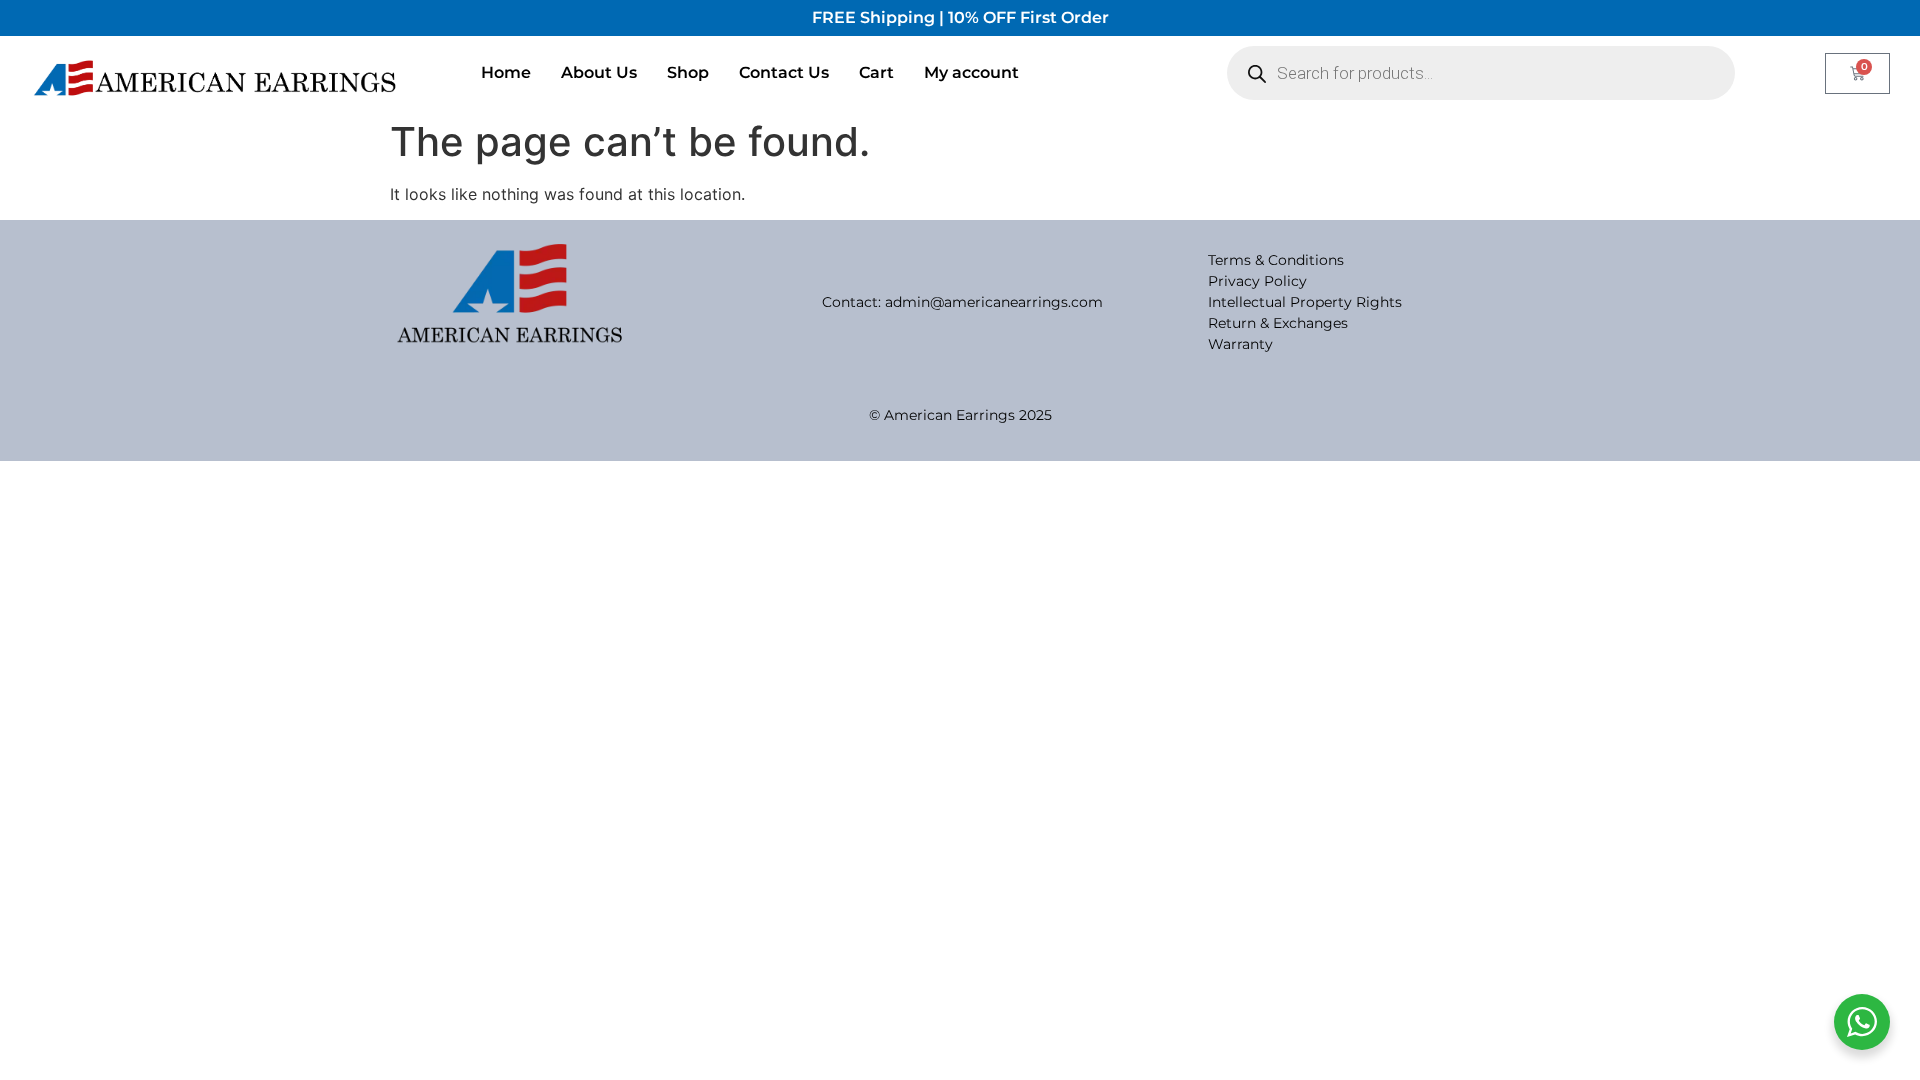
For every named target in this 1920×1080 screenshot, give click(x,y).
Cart (876, 72)
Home (506, 72)
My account (971, 72)
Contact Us (784, 72)
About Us (599, 72)
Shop (688, 72)
